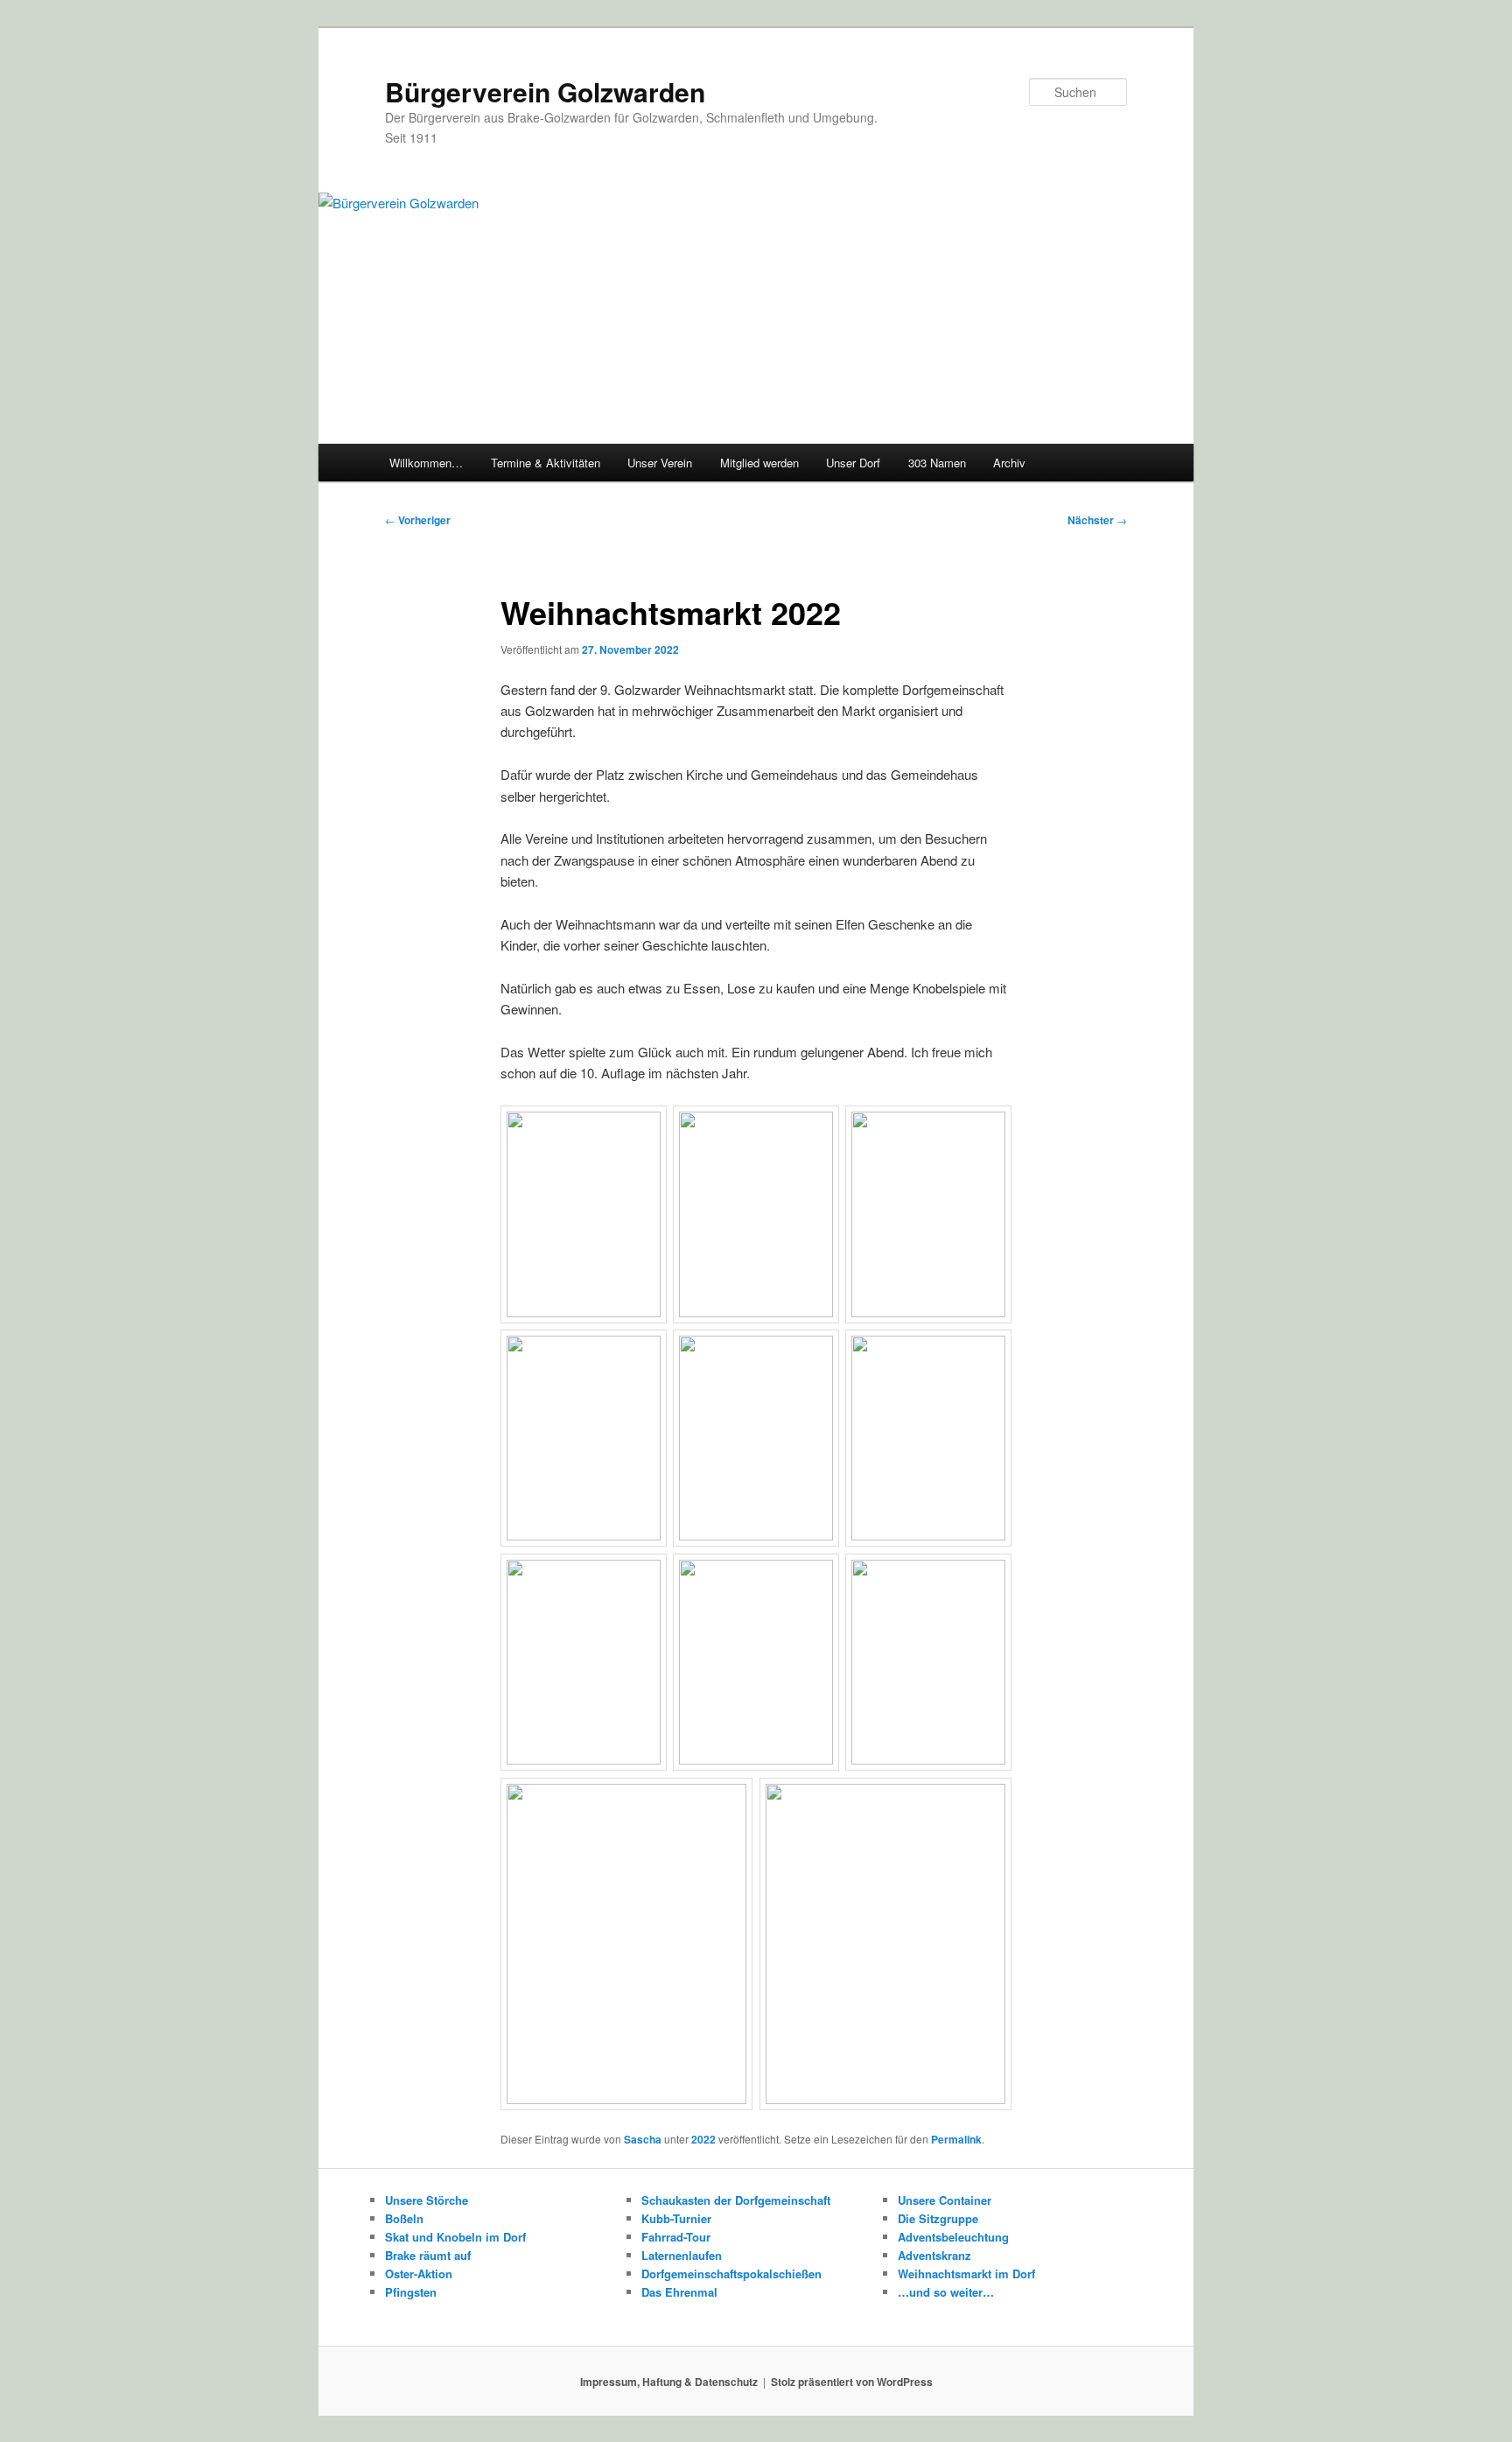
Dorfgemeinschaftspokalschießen (731, 2274)
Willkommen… (426, 463)
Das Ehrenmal (679, 2292)
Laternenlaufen (682, 2255)
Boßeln (404, 2218)
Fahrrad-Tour (676, 2237)
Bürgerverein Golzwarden (545, 91)
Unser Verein (660, 463)
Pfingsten (411, 2292)
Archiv (1009, 463)
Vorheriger (418, 520)
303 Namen (937, 463)
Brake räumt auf (428, 2255)
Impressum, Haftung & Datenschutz (669, 2382)
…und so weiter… (946, 2292)
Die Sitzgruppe (938, 2218)
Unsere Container (945, 2200)
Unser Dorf (853, 463)
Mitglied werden (759, 463)
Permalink (956, 2139)
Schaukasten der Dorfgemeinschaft (736, 2200)
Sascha (643, 2139)
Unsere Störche (427, 2200)
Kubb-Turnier (676, 2218)
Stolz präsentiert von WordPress (852, 2382)
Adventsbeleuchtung (953, 2237)
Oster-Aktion (419, 2274)
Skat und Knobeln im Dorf (455, 2237)
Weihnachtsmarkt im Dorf (966, 2274)
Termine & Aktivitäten (546, 463)
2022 (703, 2139)
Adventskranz (934, 2255)
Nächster (1097, 520)
